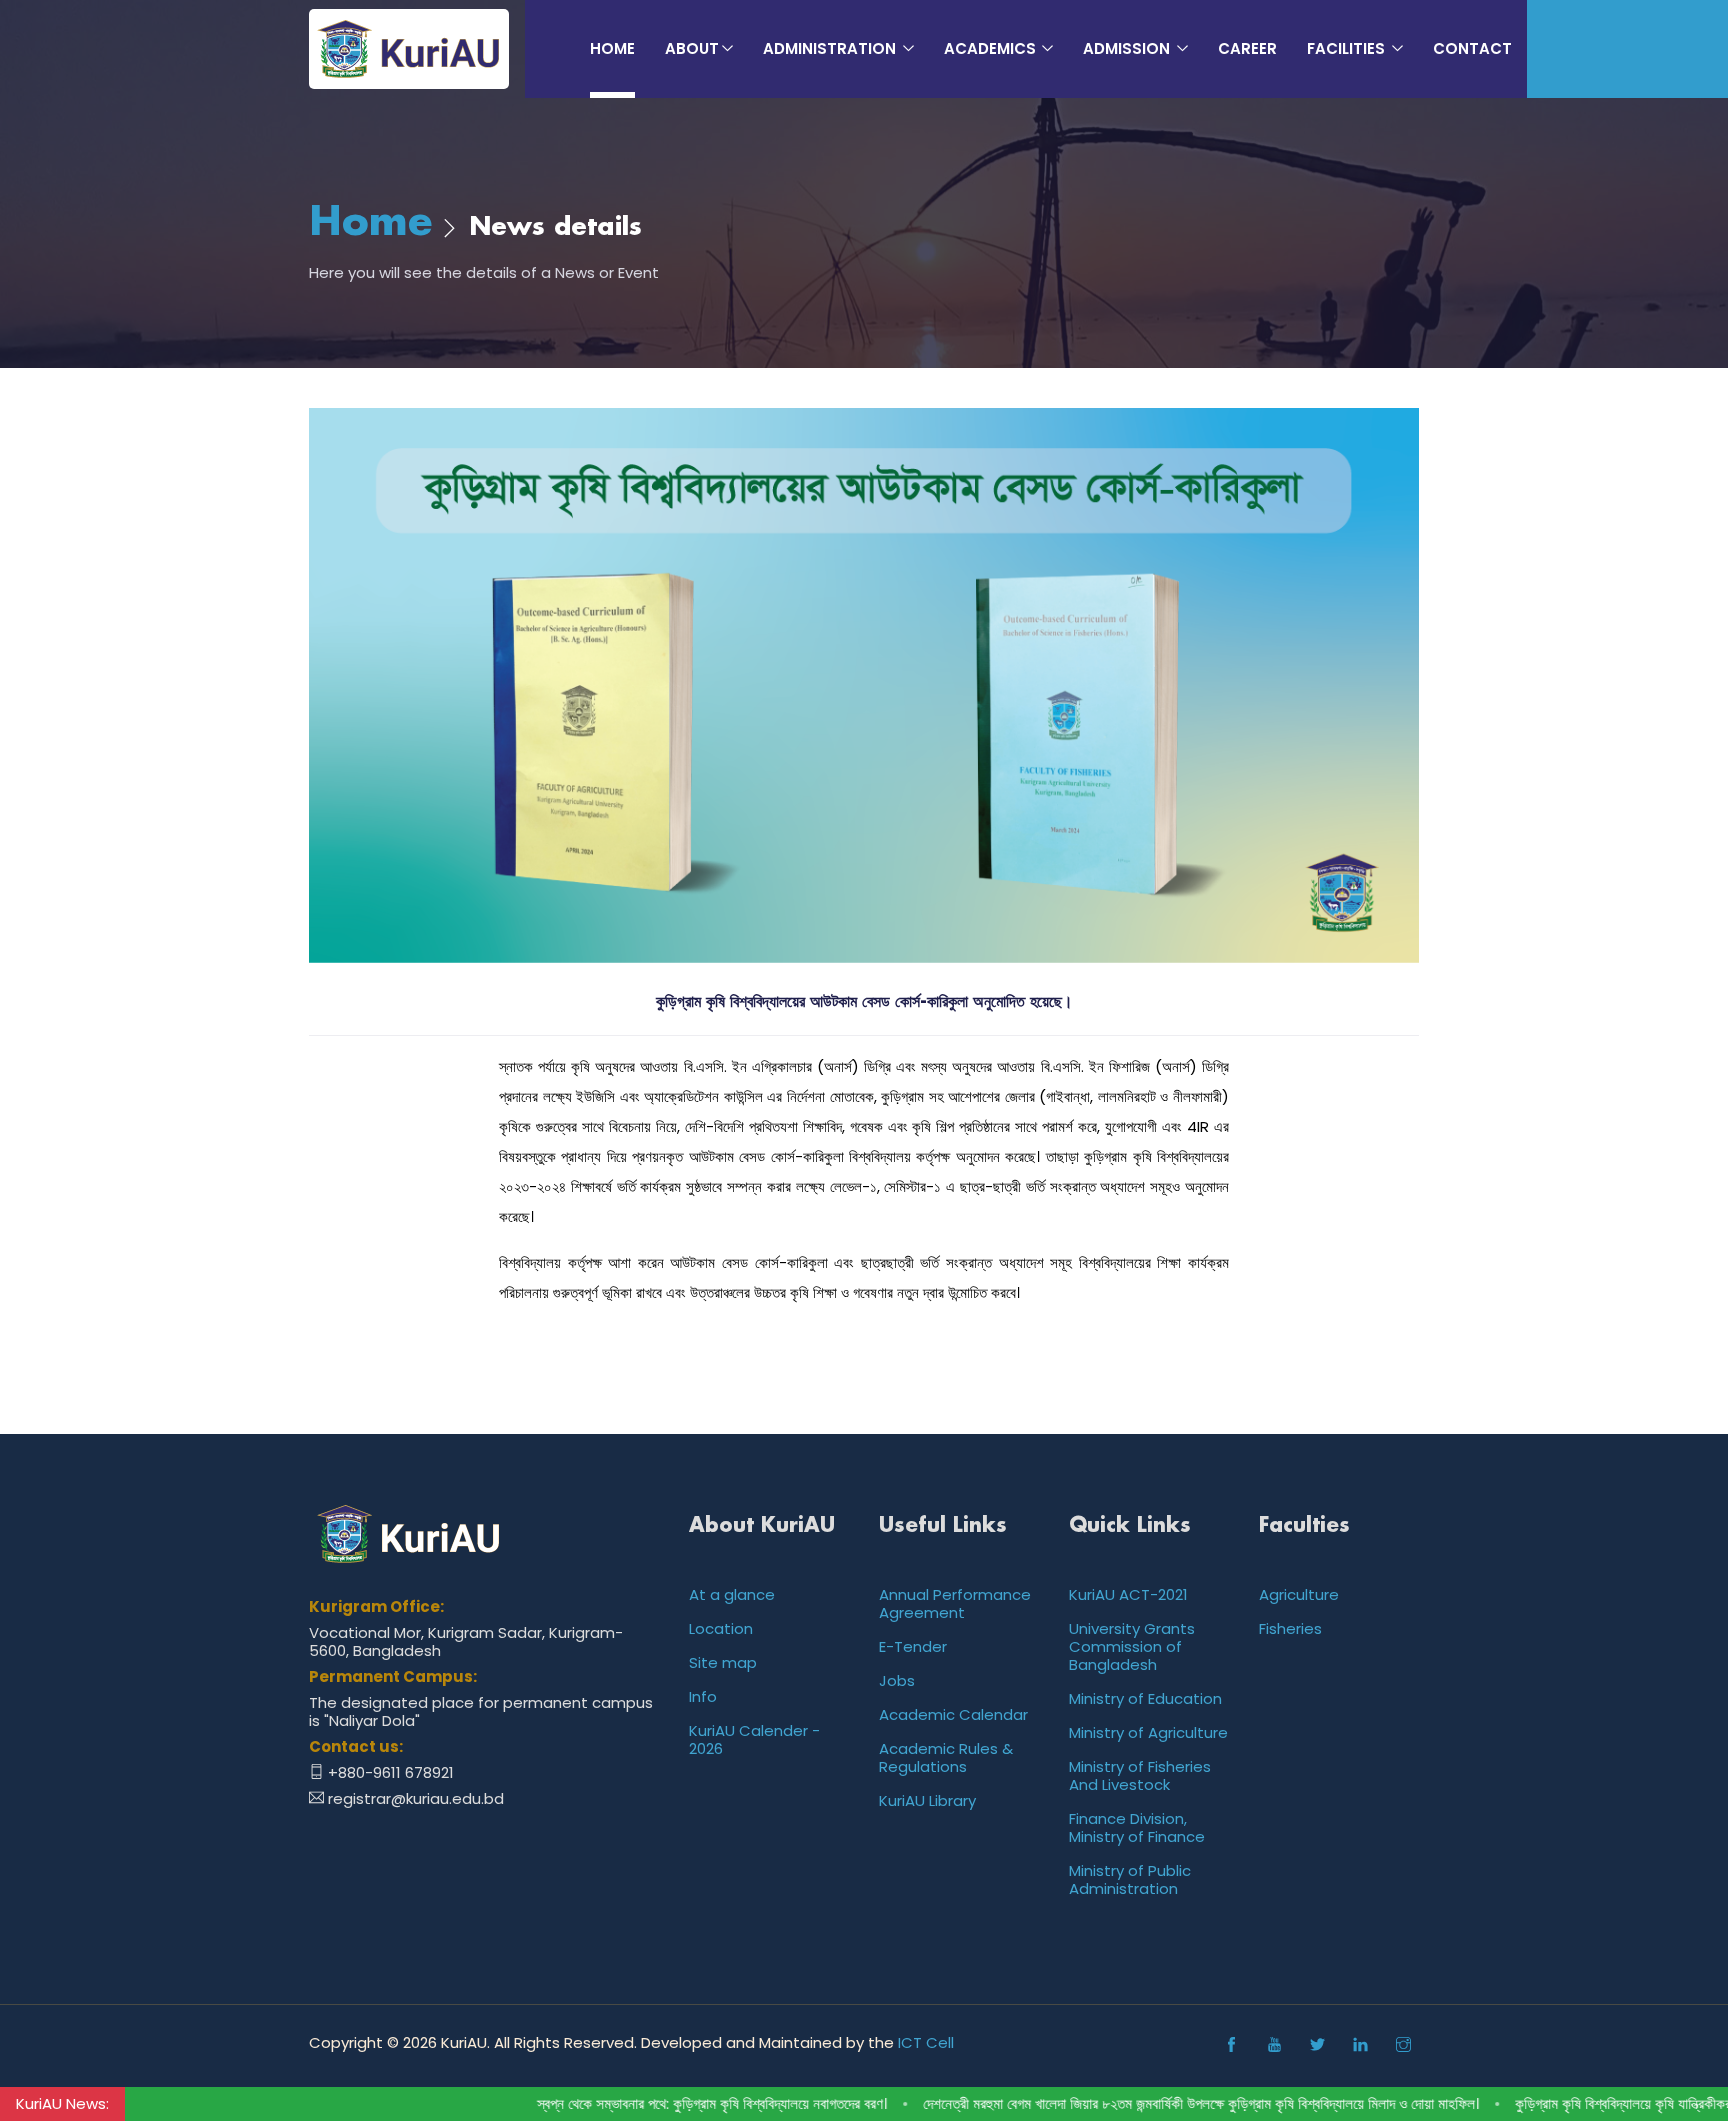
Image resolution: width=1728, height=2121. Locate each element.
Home (612, 48)
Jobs (897, 1680)
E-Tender (913, 1646)
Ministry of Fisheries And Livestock (1140, 1775)
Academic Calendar (953, 1714)
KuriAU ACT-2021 (1128, 1594)
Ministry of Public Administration (1130, 1879)
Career (1247, 48)
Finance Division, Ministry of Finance (1137, 1827)
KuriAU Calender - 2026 (754, 1739)
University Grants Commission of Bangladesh (1132, 1646)
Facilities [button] (1348, 48)
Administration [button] (831, 48)
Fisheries (1290, 1628)
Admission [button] (1128, 48)
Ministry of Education (1145, 1698)
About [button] (692, 48)
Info (703, 1696)
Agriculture (1299, 1594)
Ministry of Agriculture (1148, 1732)
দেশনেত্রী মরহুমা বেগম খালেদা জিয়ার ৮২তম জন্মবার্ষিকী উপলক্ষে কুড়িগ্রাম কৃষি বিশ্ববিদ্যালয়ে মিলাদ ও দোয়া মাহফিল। (1140, 2104)
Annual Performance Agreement (955, 1603)
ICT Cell (926, 2042)
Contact (1472, 48)
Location (721, 1628)
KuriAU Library (927, 1800)
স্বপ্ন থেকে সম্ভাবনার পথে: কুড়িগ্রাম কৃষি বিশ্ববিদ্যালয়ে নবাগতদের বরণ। (651, 2104)
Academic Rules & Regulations (946, 1757)
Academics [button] (992, 48)
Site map (723, 1662)
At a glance (732, 1594)
